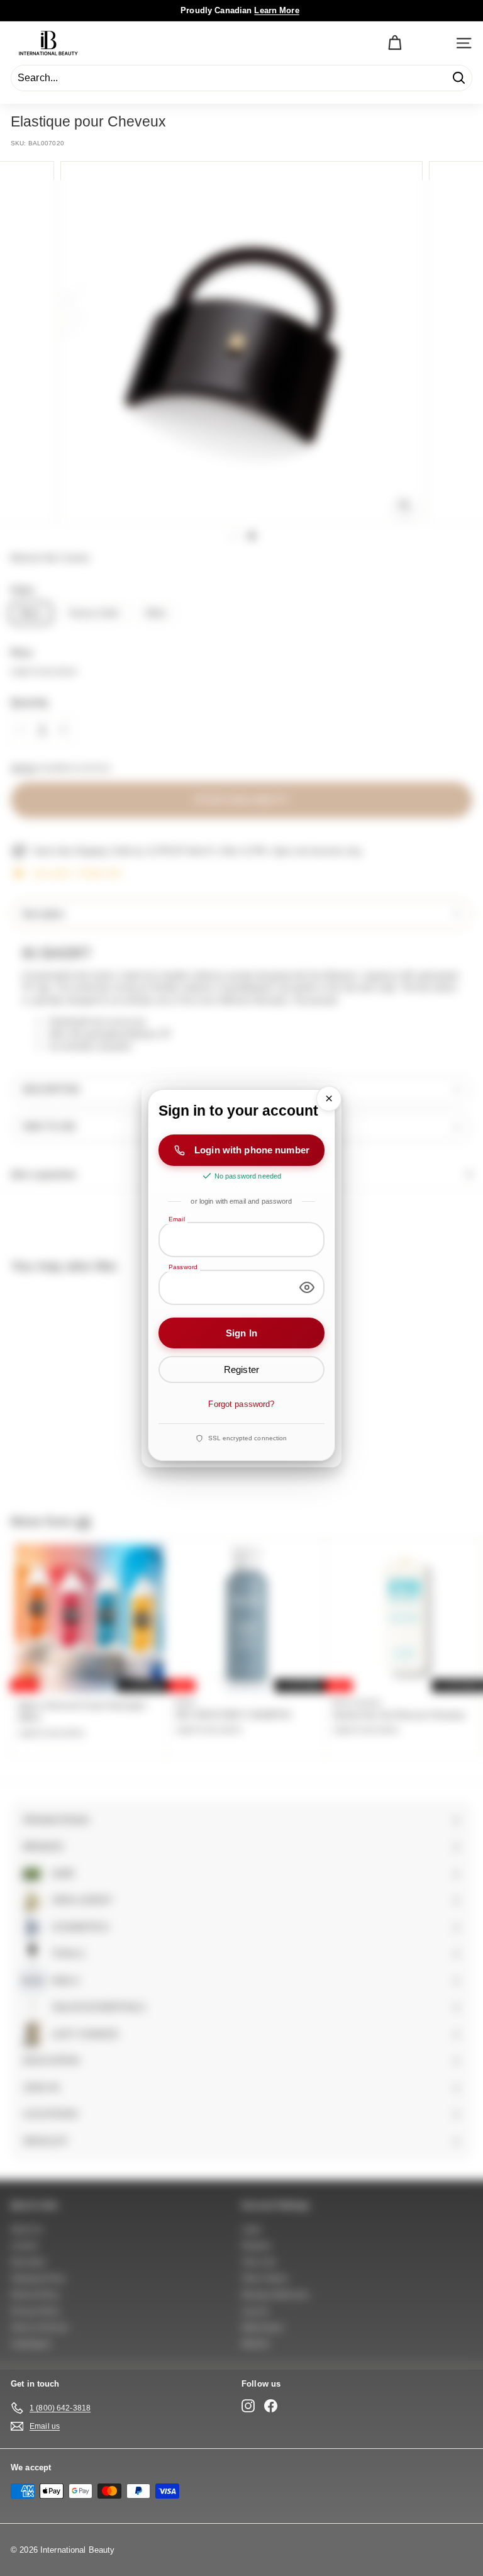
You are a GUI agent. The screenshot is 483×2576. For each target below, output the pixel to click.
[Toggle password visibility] (307, 1287)
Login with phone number (252, 1150)
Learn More (276, 10)
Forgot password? (241, 1404)
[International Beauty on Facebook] (271, 2406)
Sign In (241, 1332)
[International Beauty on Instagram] (248, 2406)
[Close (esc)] (329, 1099)
